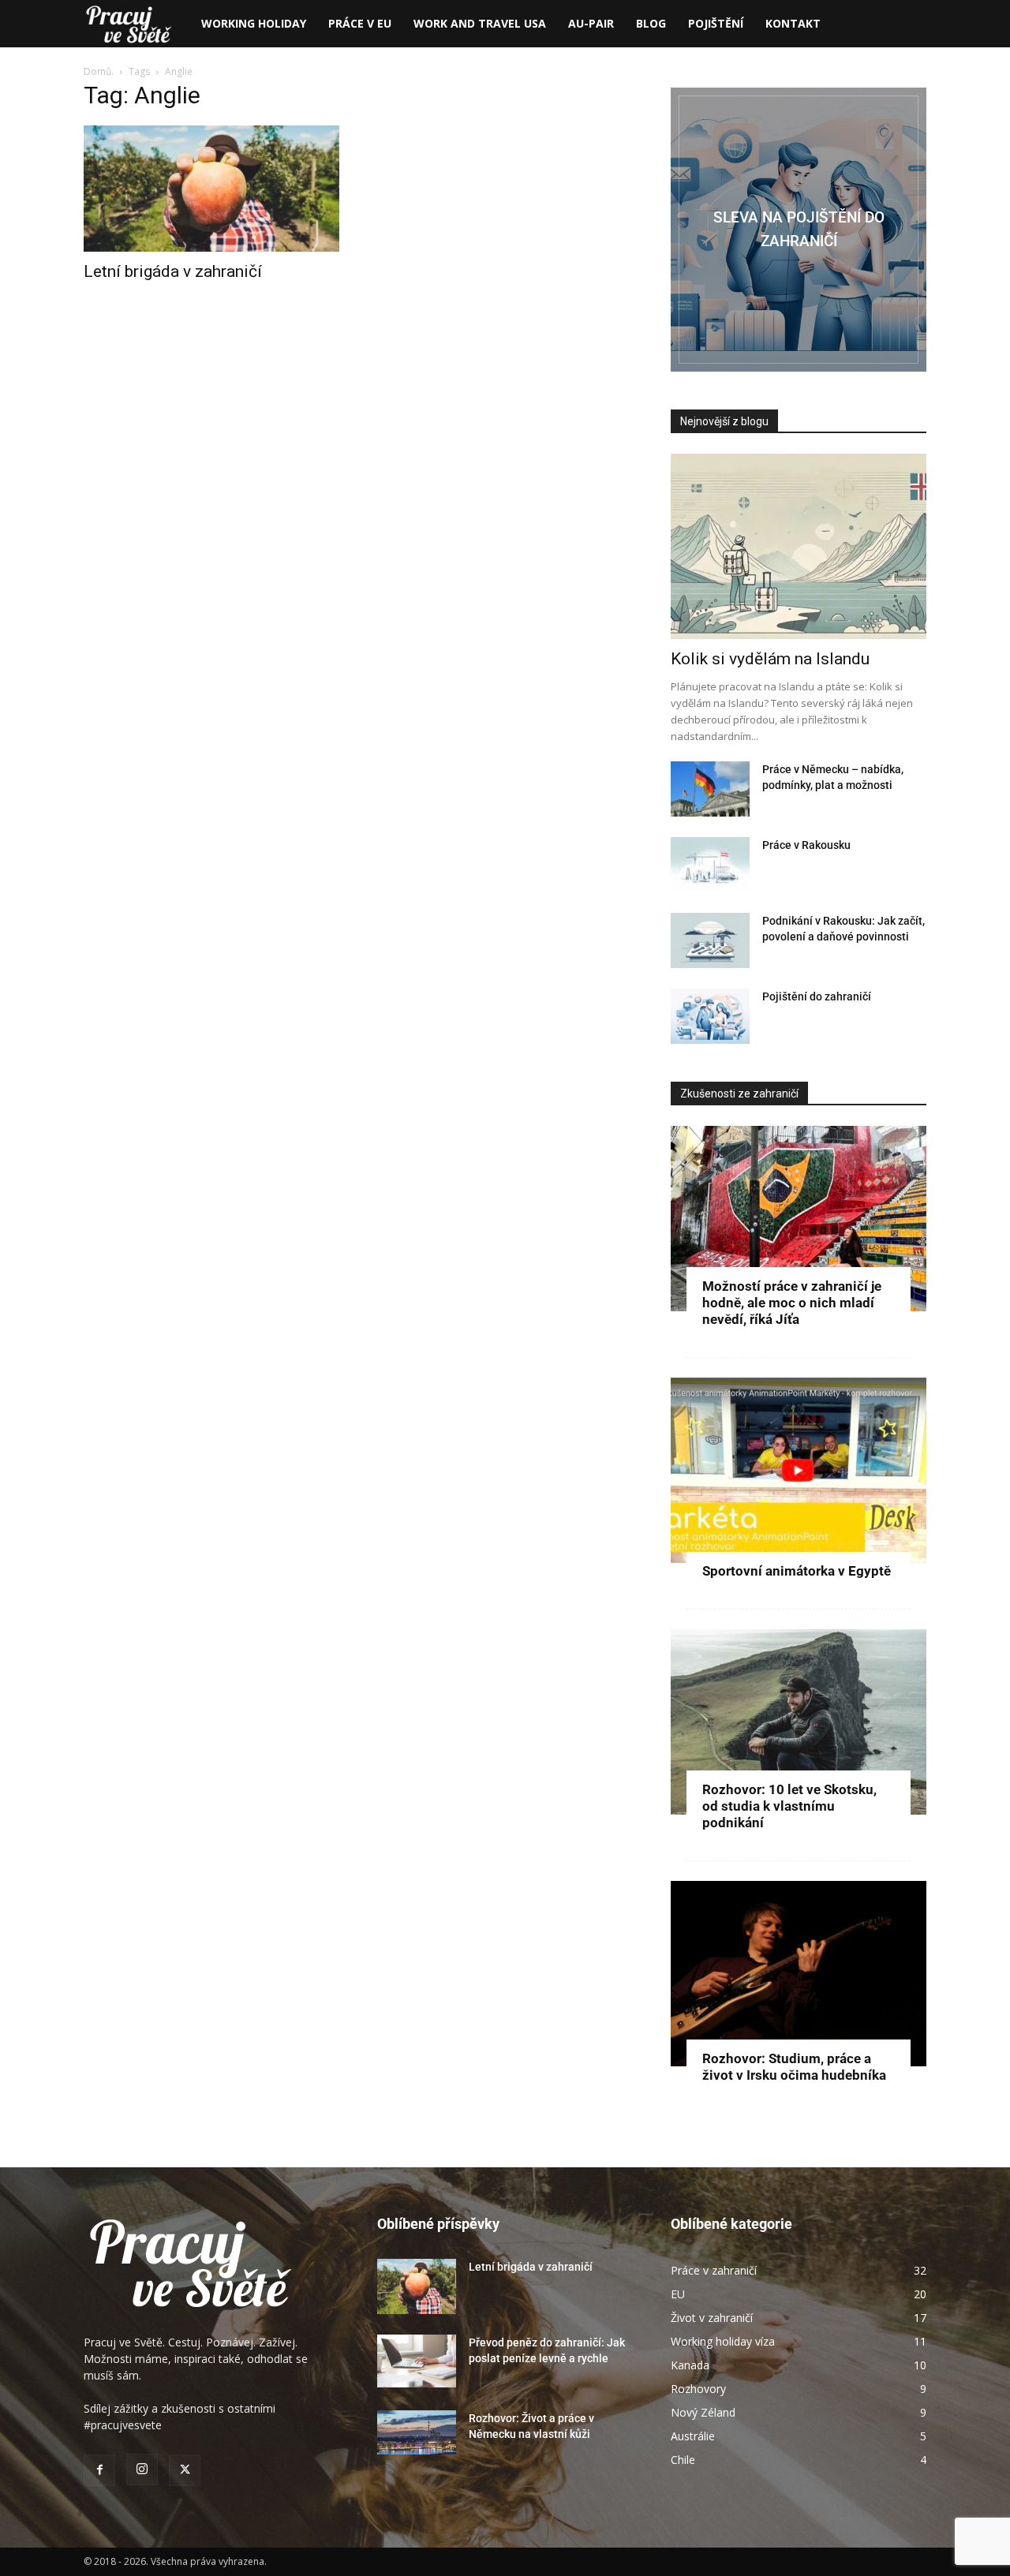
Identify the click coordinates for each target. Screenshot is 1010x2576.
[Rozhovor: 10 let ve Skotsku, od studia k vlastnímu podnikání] (799, 1722)
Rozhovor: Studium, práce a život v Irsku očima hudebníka (794, 2067)
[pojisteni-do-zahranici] (799, 230)
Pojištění (716, 23)
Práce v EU (360, 23)
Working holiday (254, 23)
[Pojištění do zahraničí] (710, 1016)
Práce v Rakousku (806, 845)
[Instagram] (142, 2469)
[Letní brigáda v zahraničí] (211, 189)
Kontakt (793, 23)
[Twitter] (185, 2470)
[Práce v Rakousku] (710, 865)
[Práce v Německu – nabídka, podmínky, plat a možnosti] (710, 789)
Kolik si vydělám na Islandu (770, 659)
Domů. (100, 71)
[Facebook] (99, 2470)
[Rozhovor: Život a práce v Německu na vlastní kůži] (417, 2432)
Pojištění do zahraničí (817, 996)
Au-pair (591, 23)
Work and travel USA (480, 23)
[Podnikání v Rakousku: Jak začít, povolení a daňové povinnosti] (710, 940)
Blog (651, 23)
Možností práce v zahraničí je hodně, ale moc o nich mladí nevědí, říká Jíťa (792, 1303)
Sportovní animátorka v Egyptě (797, 1571)
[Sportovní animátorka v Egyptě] (799, 1470)
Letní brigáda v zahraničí (173, 271)
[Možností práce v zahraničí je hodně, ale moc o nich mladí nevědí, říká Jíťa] (799, 1219)
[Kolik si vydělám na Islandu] (799, 546)
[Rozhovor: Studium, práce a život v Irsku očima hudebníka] (799, 1974)
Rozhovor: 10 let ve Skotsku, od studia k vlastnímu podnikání (789, 1806)
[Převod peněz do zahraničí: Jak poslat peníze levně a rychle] (417, 2361)
